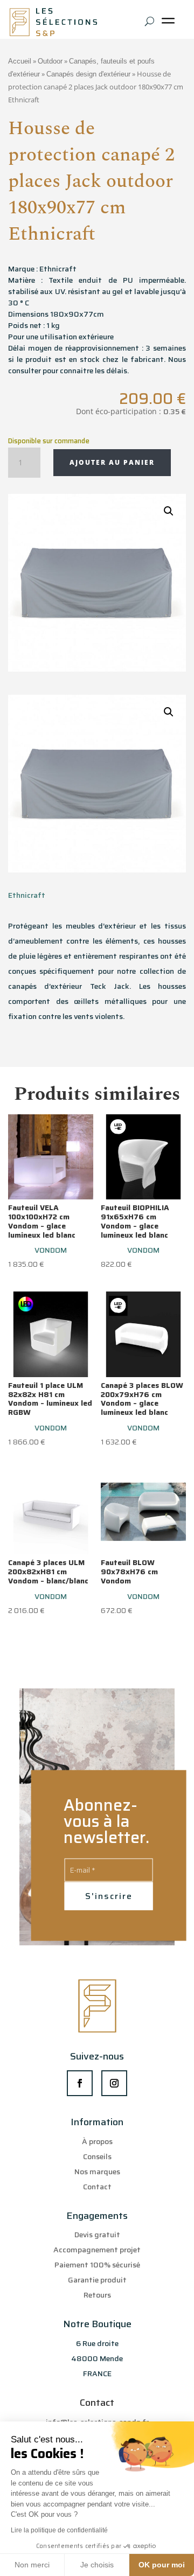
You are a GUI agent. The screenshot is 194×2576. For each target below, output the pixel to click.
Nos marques (97, 2172)
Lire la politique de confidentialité (59, 2530)
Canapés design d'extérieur (88, 74)
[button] (169, 511)
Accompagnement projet (97, 2250)
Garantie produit (97, 2280)
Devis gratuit (97, 2235)
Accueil (20, 61)
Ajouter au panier (112, 462)
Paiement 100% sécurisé (97, 2265)
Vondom (51, 1250)
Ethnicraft (27, 895)
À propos (97, 2141)
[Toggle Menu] (170, 25)
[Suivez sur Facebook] (80, 2083)
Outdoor (50, 61)
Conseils (97, 2156)
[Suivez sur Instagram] (114, 2083)
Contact (97, 2187)
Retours (97, 2295)
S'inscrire (109, 1896)
